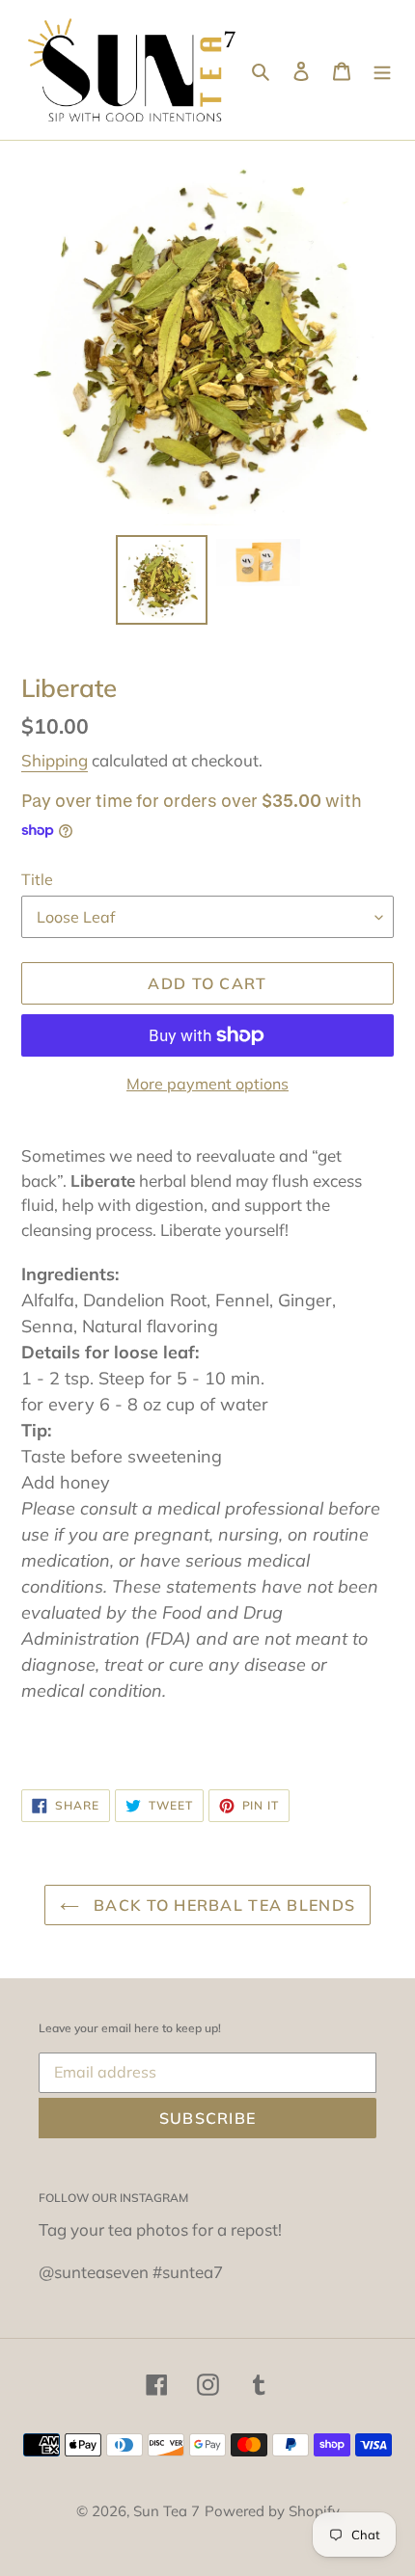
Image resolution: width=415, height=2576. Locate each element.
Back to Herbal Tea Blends (222, 1905)
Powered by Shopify (272, 2511)
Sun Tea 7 (166, 2511)
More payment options (207, 1084)
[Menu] (382, 70)
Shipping (55, 760)
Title (37, 879)
